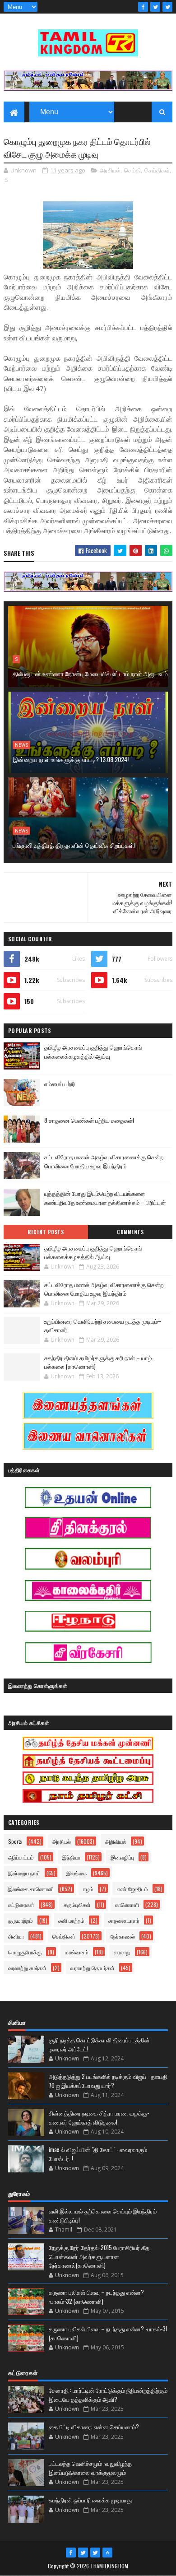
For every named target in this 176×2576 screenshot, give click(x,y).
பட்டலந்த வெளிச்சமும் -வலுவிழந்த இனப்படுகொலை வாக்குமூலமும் (90, 2468)
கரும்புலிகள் (77, 1904)
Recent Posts (46, 1232)
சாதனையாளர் (124, 1920)
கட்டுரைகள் (21, 1904)
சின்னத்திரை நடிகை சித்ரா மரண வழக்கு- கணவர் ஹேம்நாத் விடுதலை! (99, 2117)
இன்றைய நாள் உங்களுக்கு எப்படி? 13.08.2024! (71, 759)
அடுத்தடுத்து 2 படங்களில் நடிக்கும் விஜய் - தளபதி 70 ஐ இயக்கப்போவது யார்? (108, 2081)
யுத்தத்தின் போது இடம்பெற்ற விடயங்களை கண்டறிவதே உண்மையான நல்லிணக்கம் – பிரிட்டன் (105, 1198)
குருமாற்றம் (21, 1920)
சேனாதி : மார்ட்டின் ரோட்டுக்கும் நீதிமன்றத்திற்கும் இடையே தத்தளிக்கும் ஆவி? (108, 2395)
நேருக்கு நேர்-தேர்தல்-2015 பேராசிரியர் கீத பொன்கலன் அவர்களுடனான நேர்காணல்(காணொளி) (99, 2256)
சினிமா (16, 1936)
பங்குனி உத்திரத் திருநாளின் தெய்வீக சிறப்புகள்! (74, 845)
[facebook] (143, 7)
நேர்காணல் (123, 1936)
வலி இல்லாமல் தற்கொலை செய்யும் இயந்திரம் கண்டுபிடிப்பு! (103, 2215)
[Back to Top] (107, 2553)
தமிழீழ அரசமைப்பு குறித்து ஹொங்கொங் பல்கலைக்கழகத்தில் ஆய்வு (93, 1052)
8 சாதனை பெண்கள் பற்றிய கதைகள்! (89, 1120)
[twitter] (155, 7)
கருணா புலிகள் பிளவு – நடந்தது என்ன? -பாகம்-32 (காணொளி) (96, 2297)
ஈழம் (88, 1889)
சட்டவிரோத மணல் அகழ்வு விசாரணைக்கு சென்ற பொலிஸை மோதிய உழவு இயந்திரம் (104, 1161)
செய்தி (132, 170)
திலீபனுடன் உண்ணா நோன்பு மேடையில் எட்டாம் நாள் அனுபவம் (90, 673)
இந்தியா (71, 1857)
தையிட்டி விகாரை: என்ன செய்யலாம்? (94, 2427)
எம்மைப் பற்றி (60, 1083)
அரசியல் (110, 170)
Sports (15, 1841)
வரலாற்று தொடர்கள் (93, 1968)
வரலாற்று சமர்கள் (27, 1968)
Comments (130, 1232)
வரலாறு (122, 1952)
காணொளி (127, 1904)
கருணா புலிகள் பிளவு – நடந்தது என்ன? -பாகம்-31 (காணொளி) (108, 2333)
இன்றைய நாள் (24, 1873)
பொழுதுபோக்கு (25, 1952)
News (21, 745)
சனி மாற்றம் (71, 1920)
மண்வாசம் (77, 1952)
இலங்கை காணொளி (31, 1889)
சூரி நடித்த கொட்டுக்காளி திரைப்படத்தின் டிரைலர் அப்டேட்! (99, 2044)
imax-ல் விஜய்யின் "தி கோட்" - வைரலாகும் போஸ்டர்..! (98, 2154)
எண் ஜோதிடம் (132, 1889)
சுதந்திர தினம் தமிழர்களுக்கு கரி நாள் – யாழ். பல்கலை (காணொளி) (99, 1362)
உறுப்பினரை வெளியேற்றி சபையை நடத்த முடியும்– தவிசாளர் (103, 1325)
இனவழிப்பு (122, 1857)
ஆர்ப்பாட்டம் (21, 1857)
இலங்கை (76, 1873)
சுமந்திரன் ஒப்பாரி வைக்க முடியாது (90, 2500)
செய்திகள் (157, 170)
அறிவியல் (116, 1841)
